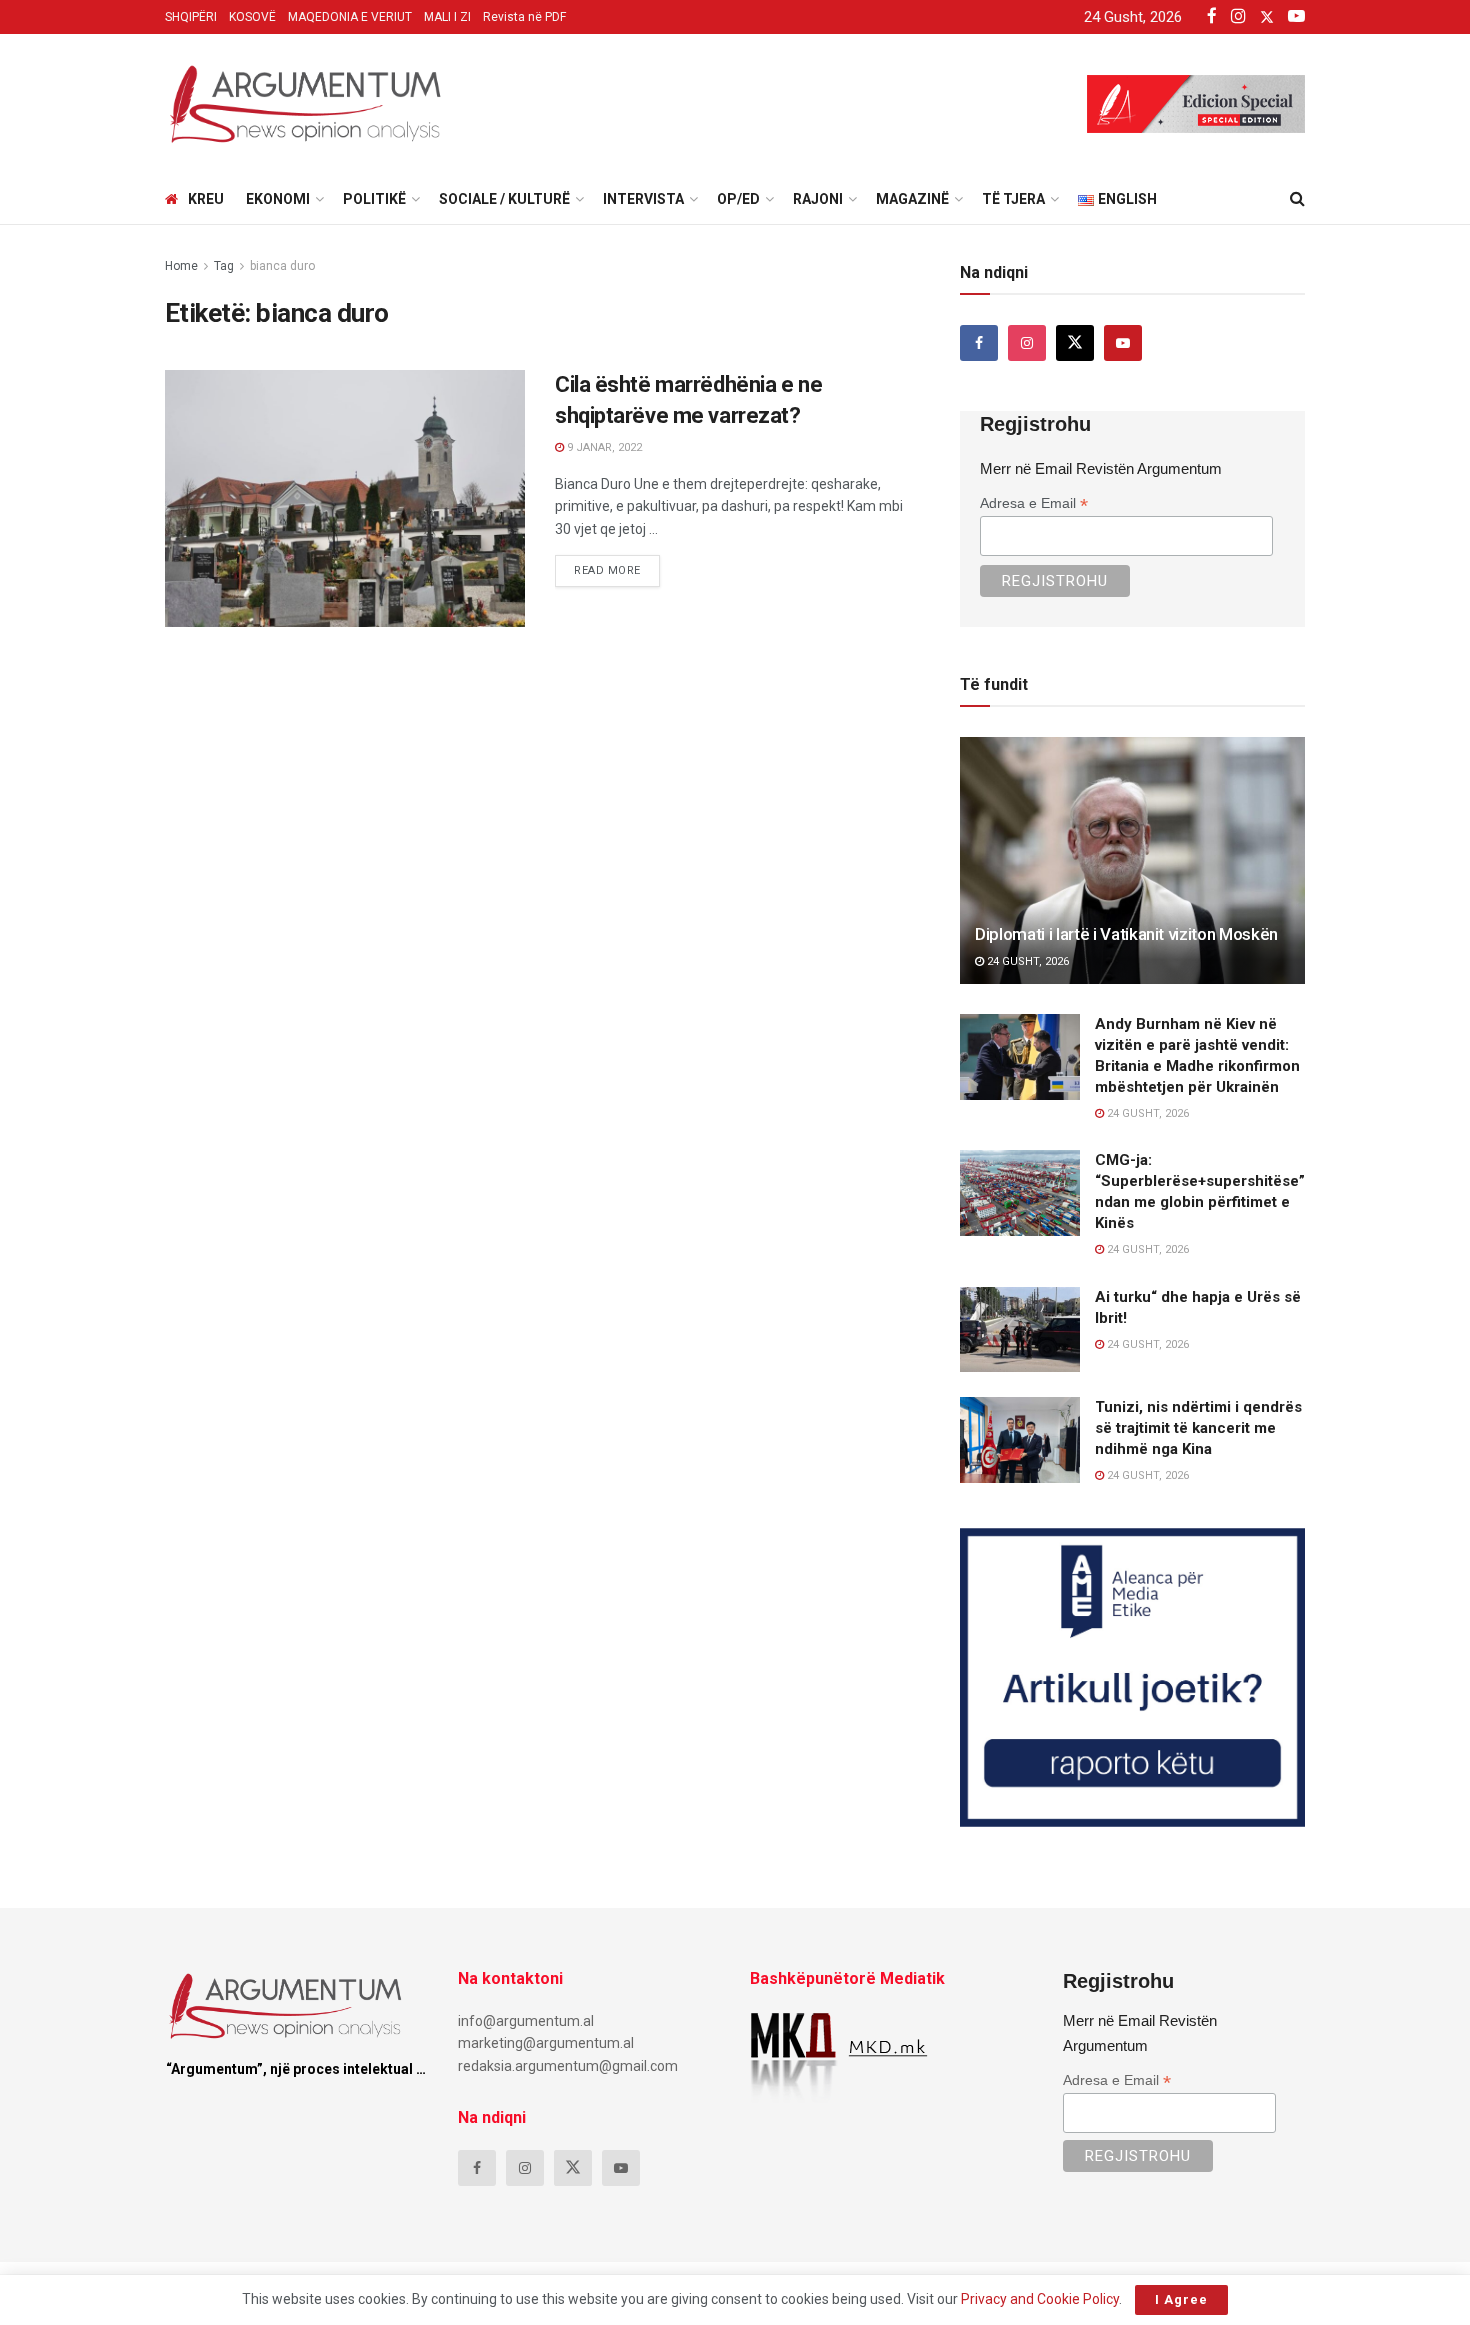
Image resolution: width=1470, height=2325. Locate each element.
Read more (617, 566)
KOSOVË (252, 17)
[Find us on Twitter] (1075, 343)
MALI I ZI (447, 17)
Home (181, 266)
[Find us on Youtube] (1123, 343)
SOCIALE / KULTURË (504, 199)
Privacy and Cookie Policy (1040, 2299)
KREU (206, 199)
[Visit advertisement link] (1132, 1677)
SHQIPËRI (191, 17)
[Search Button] (1297, 199)
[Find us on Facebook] (979, 343)
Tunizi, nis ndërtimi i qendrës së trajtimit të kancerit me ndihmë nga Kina (1198, 1428)
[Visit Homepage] (305, 104)
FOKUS (201, 388)
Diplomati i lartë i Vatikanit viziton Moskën (1126, 934)
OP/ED (738, 199)
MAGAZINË (912, 199)
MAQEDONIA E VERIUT (350, 17)
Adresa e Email (1034, 503)
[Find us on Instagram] (1027, 343)
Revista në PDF (524, 17)
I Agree (1181, 2299)
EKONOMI (278, 199)
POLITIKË (374, 199)
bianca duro (282, 266)
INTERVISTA (643, 199)
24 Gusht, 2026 (1026, 961)
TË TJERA (1013, 199)
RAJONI (818, 199)
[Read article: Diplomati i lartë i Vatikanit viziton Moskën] (1132, 860)
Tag (224, 266)
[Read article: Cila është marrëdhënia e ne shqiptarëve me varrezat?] (345, 498)
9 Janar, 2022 (603, 447)
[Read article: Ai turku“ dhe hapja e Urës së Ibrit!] (1020, 1330)
